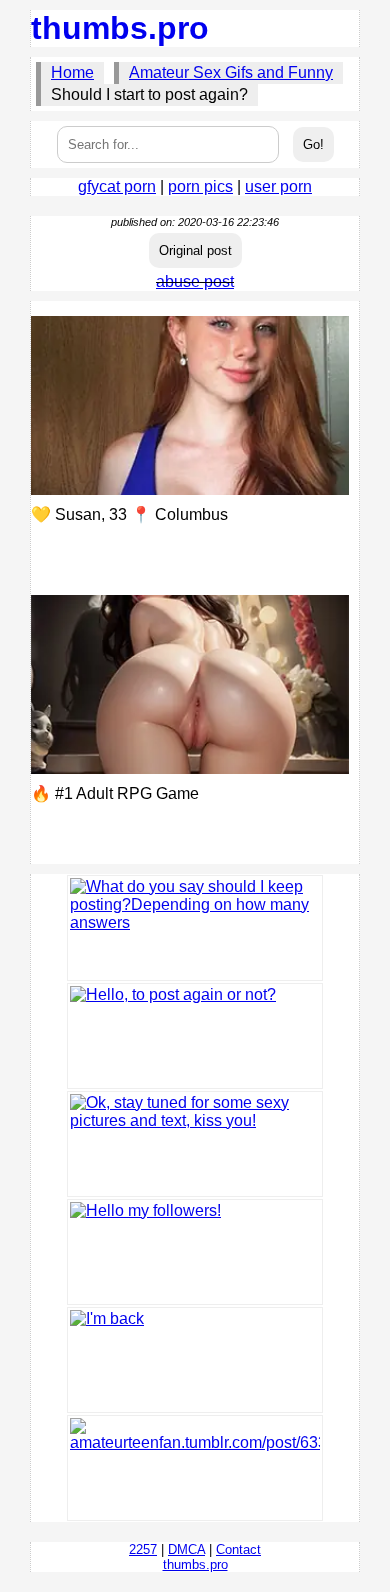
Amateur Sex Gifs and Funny (231, 72)
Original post (195, 250)
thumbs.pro (120, 28)
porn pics (200, 186)
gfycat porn (117, 186)
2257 (143, 1549)
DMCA (186, 1549)
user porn (278, 186)
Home (72, 72)
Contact (238, 1549)
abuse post (195, 281)
